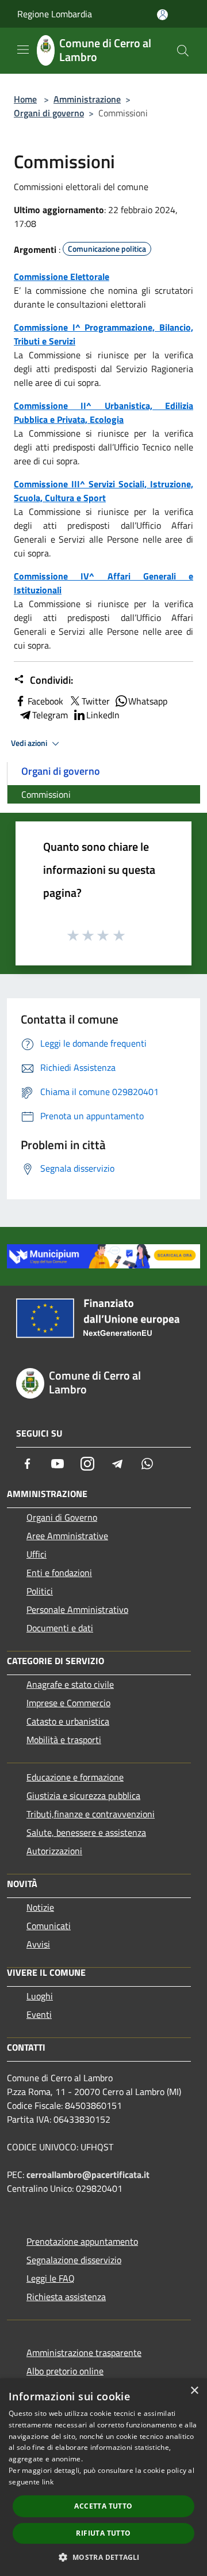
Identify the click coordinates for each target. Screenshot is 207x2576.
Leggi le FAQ (51, 2278)
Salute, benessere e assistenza (86, 1832)
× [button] (194, 2391)
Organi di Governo (62, 1517)
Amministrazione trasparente (84, 2353)
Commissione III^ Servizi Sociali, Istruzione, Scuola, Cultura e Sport (103, 491)
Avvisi (38, 1944)
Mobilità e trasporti (64, 1740)
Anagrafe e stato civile (70, 1684)
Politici (40, 1591)
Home (25, 99)
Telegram (50, 715)
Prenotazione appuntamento (82, 2241)
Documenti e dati (60, 1628)
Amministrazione (87, 99)
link (48, 2482)
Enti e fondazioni (59, 1573)
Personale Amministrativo (77, 1609)
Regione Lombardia (55, 14)
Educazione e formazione (75, 1777)
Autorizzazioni (54, 1851)
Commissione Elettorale (62, 276)
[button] (103, 2557)
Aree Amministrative (67, 1536)
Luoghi (40, 1996)
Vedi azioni (30, 743)
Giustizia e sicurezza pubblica (83, 1795)
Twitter (96, 701)
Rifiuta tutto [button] (103, 2533)
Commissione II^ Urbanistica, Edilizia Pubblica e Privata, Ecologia (103, 412)
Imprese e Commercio (68, 1703)
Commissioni (46, 794)
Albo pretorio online (65, 2371)
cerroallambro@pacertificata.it (88, 2175)
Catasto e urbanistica (68, 1721)
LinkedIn (103, 715)
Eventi (39, 2014)
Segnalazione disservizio (74, 2260)
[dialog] (103, 2477)
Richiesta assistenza (66, 2297)
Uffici (37, 1554)
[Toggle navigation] (23, 50)
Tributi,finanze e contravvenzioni (91, 1814)
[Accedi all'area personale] (162, 15)
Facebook (45, 701)
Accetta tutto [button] (103, 2506)
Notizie (40, 1907)
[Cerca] (183, 51)
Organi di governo (49, 113)
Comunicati (49, 1926)
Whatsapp (148, 701)
